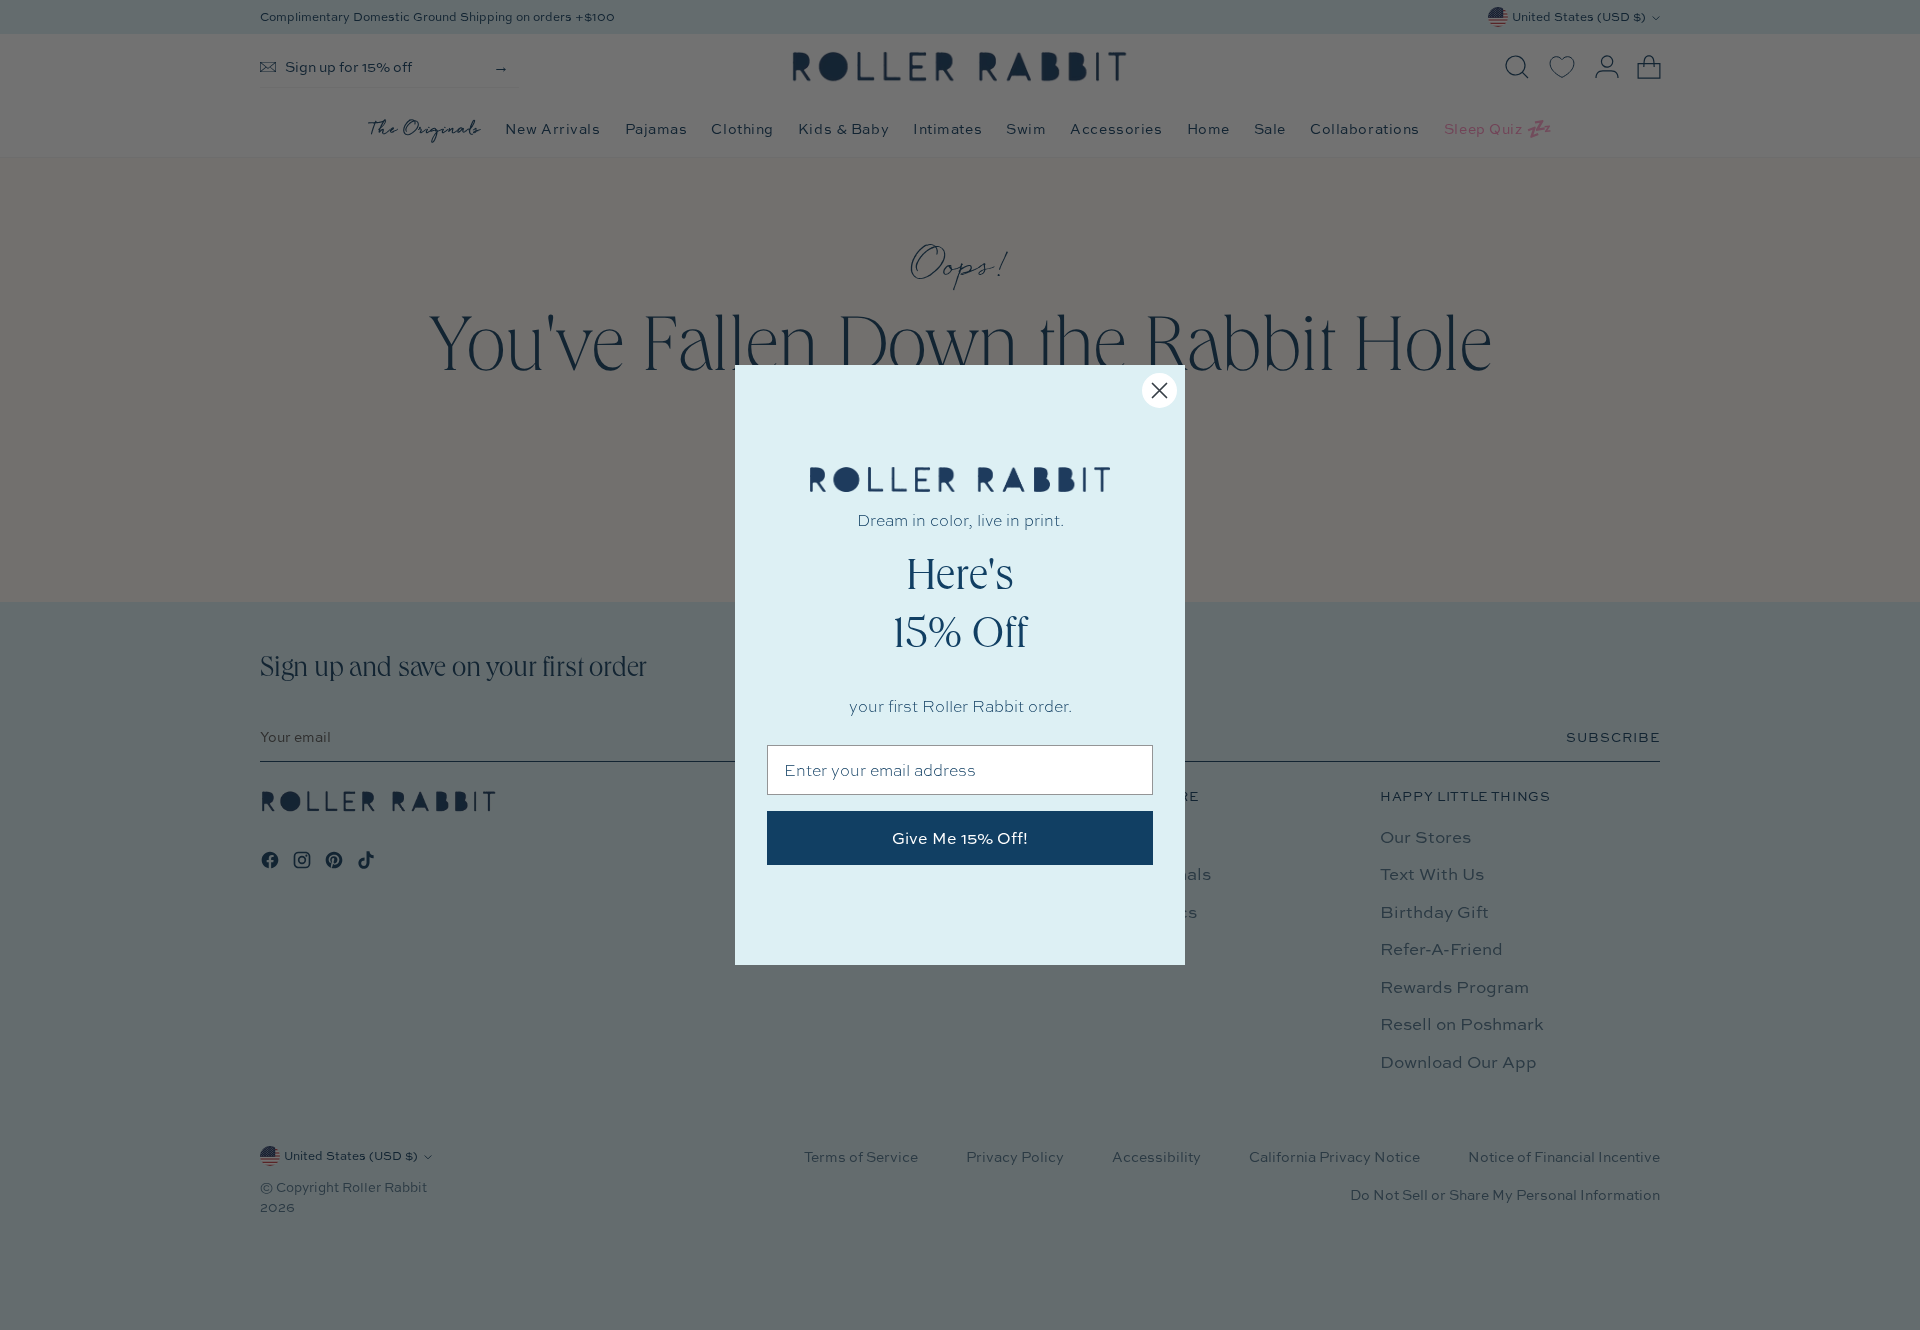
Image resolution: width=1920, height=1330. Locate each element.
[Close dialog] (1159, 390)
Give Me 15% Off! (960, 838)
